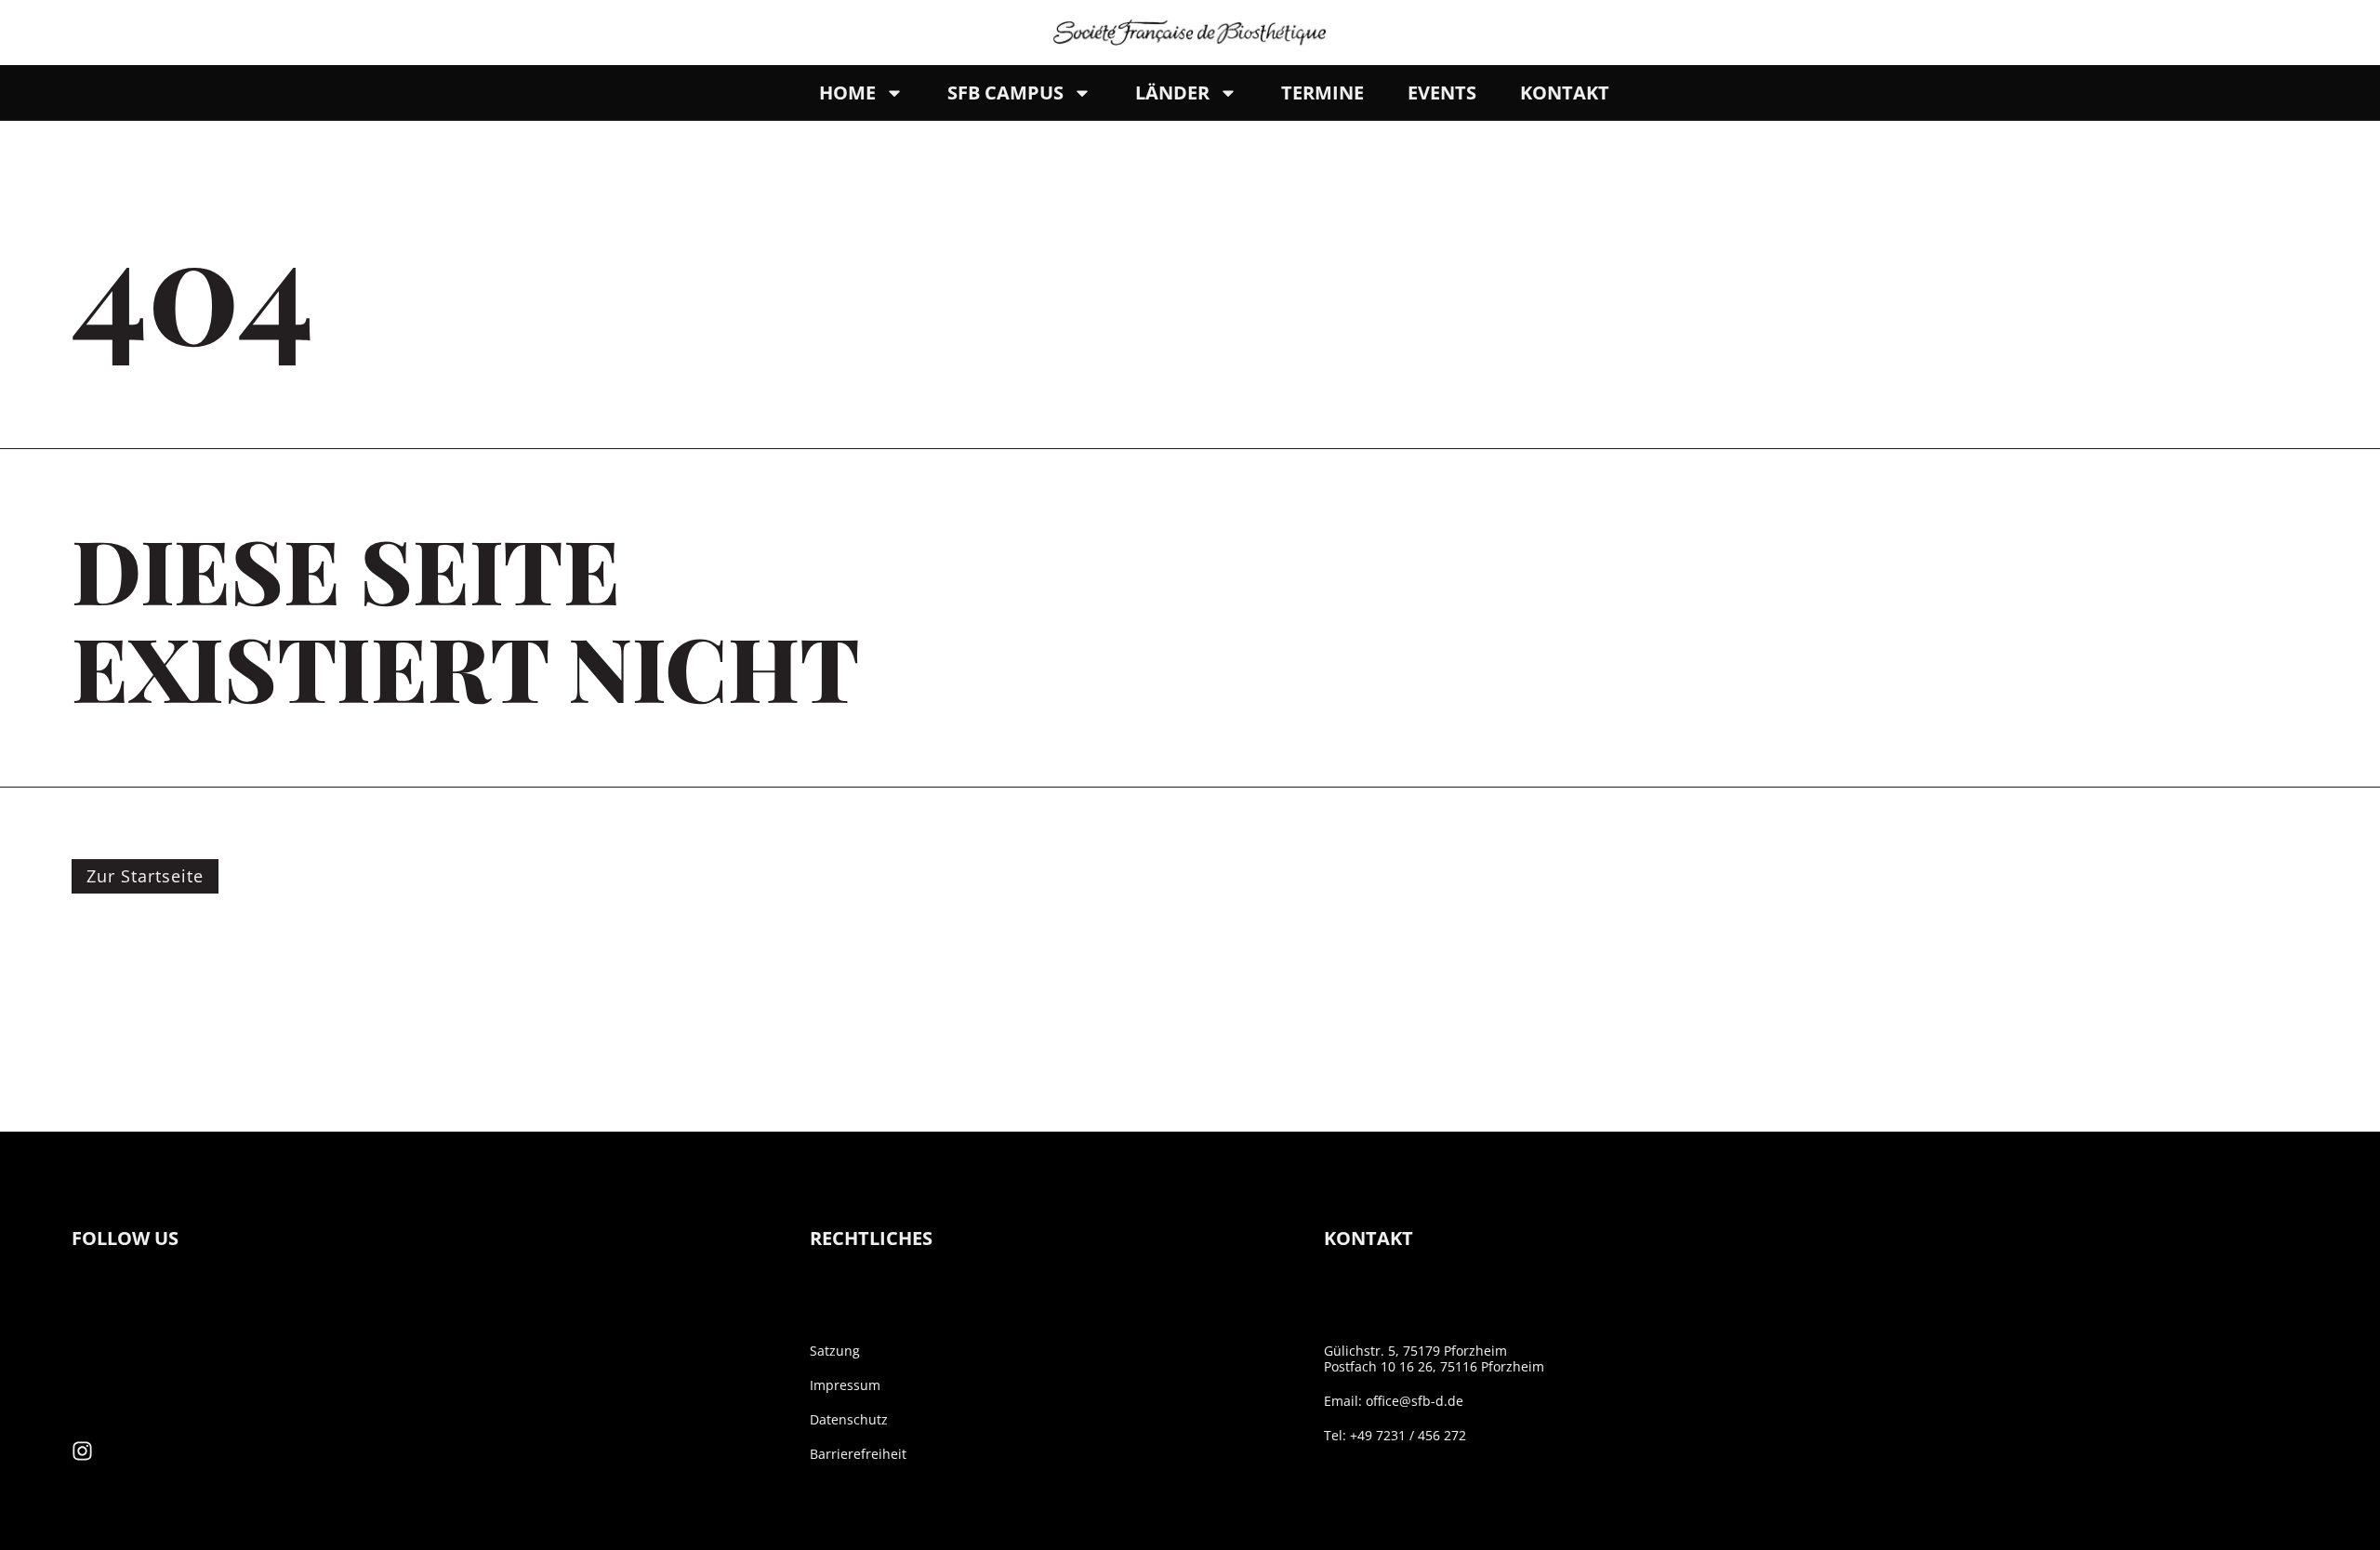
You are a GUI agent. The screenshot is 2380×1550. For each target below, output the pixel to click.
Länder (1172, 93)
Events (1442, 93)
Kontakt (1565, 93)
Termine (1322, 93)
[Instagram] (82, 1451)
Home (847, 93)
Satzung (835, 1351)
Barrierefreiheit (858, 1454)
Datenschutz (849, 1419)
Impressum (845, 1385)
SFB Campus (1005, 93)
